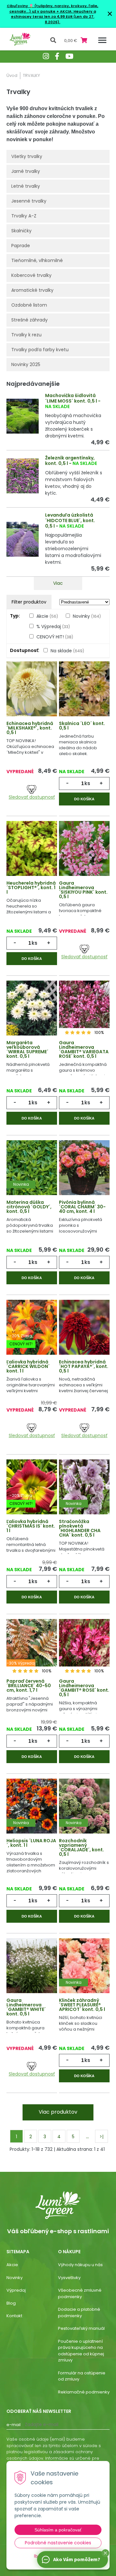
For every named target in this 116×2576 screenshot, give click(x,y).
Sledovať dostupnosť (32, 797)
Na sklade (67, 651)
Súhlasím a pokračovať (58, 2530)
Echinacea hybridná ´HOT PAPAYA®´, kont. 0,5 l (84, 1366)
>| (101, 2137)
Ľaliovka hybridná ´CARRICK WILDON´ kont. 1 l (28, 1366)
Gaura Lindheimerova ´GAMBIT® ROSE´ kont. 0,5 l (84, 1688)
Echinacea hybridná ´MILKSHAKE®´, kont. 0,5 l (30, 728)
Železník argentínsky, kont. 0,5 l (70, 461)
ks (87, 783)
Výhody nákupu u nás (80, 2265)
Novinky (87, 616)
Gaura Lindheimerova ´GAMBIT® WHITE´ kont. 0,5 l (26, 2007)
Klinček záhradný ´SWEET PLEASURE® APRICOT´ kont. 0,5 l (82, 2005)
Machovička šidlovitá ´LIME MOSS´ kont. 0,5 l (71, 398)
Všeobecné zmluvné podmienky (80, 2293)
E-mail (14, 2425)
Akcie (47, 616)
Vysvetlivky (69, 2278)
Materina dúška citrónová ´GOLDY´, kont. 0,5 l (29, 1207)
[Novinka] (32, 1167)
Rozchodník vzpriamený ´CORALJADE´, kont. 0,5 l (82, 1847)
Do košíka (84, 799)
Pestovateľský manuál (81, 2328)
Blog (11, 2303)
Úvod (12, 75)
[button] (105, 2553)
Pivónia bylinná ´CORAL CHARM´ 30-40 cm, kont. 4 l (82, 1207)
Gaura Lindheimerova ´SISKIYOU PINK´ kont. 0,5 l (83, 890)
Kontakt (14, 2316)
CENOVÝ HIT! (55, 637)
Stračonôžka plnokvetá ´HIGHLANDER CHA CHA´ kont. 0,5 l (80, 1528)
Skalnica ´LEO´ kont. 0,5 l (82, 726)
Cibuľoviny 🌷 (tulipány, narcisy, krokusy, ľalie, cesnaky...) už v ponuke (53, 9)
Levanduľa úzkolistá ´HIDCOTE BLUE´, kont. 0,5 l (70, 520)
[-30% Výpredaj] (32, 1646)
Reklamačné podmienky (84, 2392)
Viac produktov (58, 2112)
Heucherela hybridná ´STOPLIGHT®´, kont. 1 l (31, 888)
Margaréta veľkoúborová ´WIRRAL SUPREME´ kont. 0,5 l (27, 1049)
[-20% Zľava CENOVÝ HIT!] (32, 1327)
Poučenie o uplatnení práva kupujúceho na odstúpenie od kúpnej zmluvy (81, 2351)
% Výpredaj (53, 626)
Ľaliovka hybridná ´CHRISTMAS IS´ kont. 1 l (31, 1526)
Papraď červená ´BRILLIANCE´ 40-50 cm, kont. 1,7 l (29, 1686)
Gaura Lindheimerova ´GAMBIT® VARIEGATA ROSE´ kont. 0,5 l (84, 1049)
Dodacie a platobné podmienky (79, 2313)
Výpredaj (16, 2290)
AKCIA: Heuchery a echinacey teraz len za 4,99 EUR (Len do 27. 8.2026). (53, 17)
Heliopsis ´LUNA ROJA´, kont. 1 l (31, 1843)
